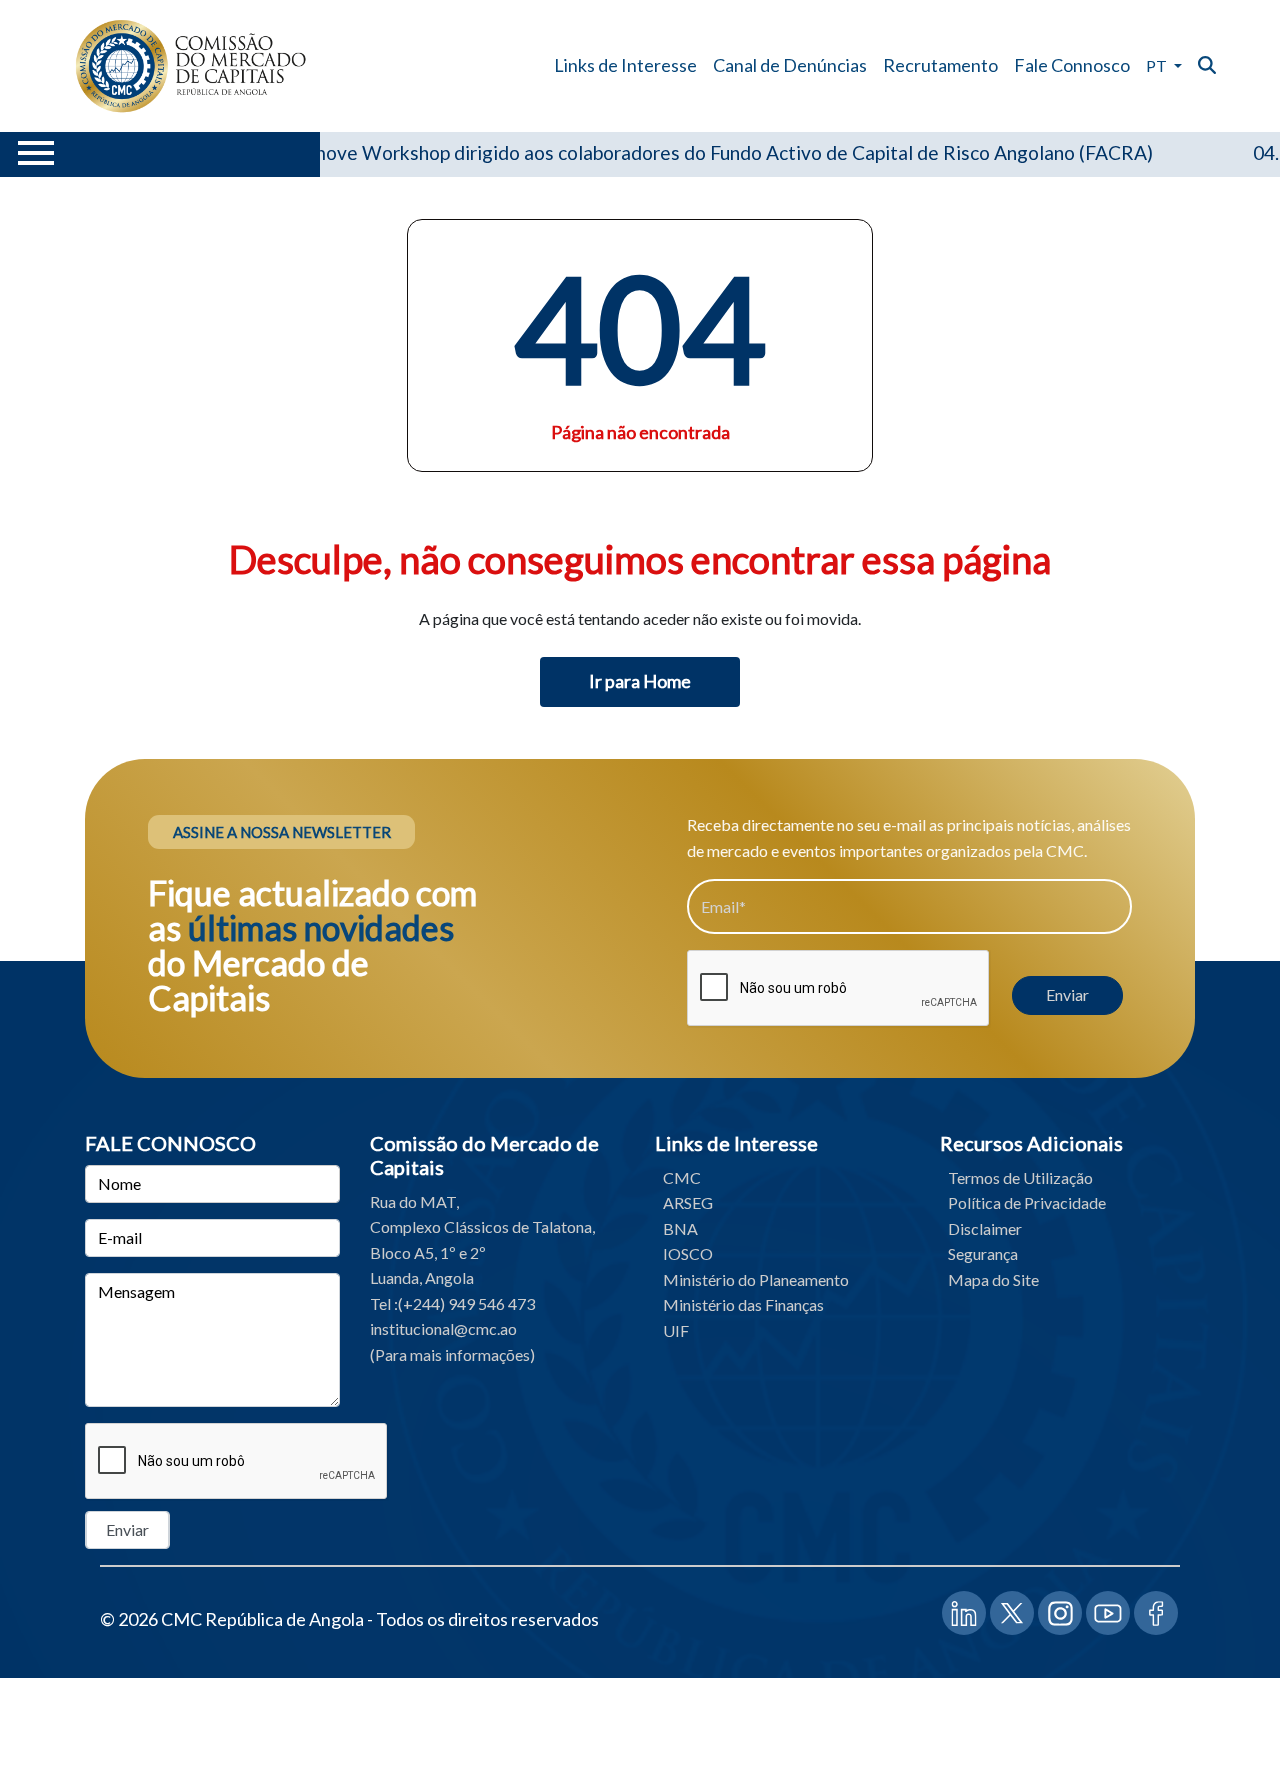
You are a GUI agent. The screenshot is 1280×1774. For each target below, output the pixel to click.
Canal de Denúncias (790, 65)
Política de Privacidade (1027, 1202)
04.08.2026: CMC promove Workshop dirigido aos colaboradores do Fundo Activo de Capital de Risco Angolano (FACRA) (602, 152)
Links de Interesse (625, 65)
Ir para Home (640, 681)
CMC (682, 1177)
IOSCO (688, 1253)
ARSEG (688, 1202)
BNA (680, 1228)
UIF (676, 1330)
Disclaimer (985, 1228)
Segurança (983, 1253)
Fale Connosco (1072, 65)
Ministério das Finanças (743, 1304)
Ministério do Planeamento (756, 1279)
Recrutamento (940, 65)
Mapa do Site (993, 1279)
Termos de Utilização (1020, 1177)
